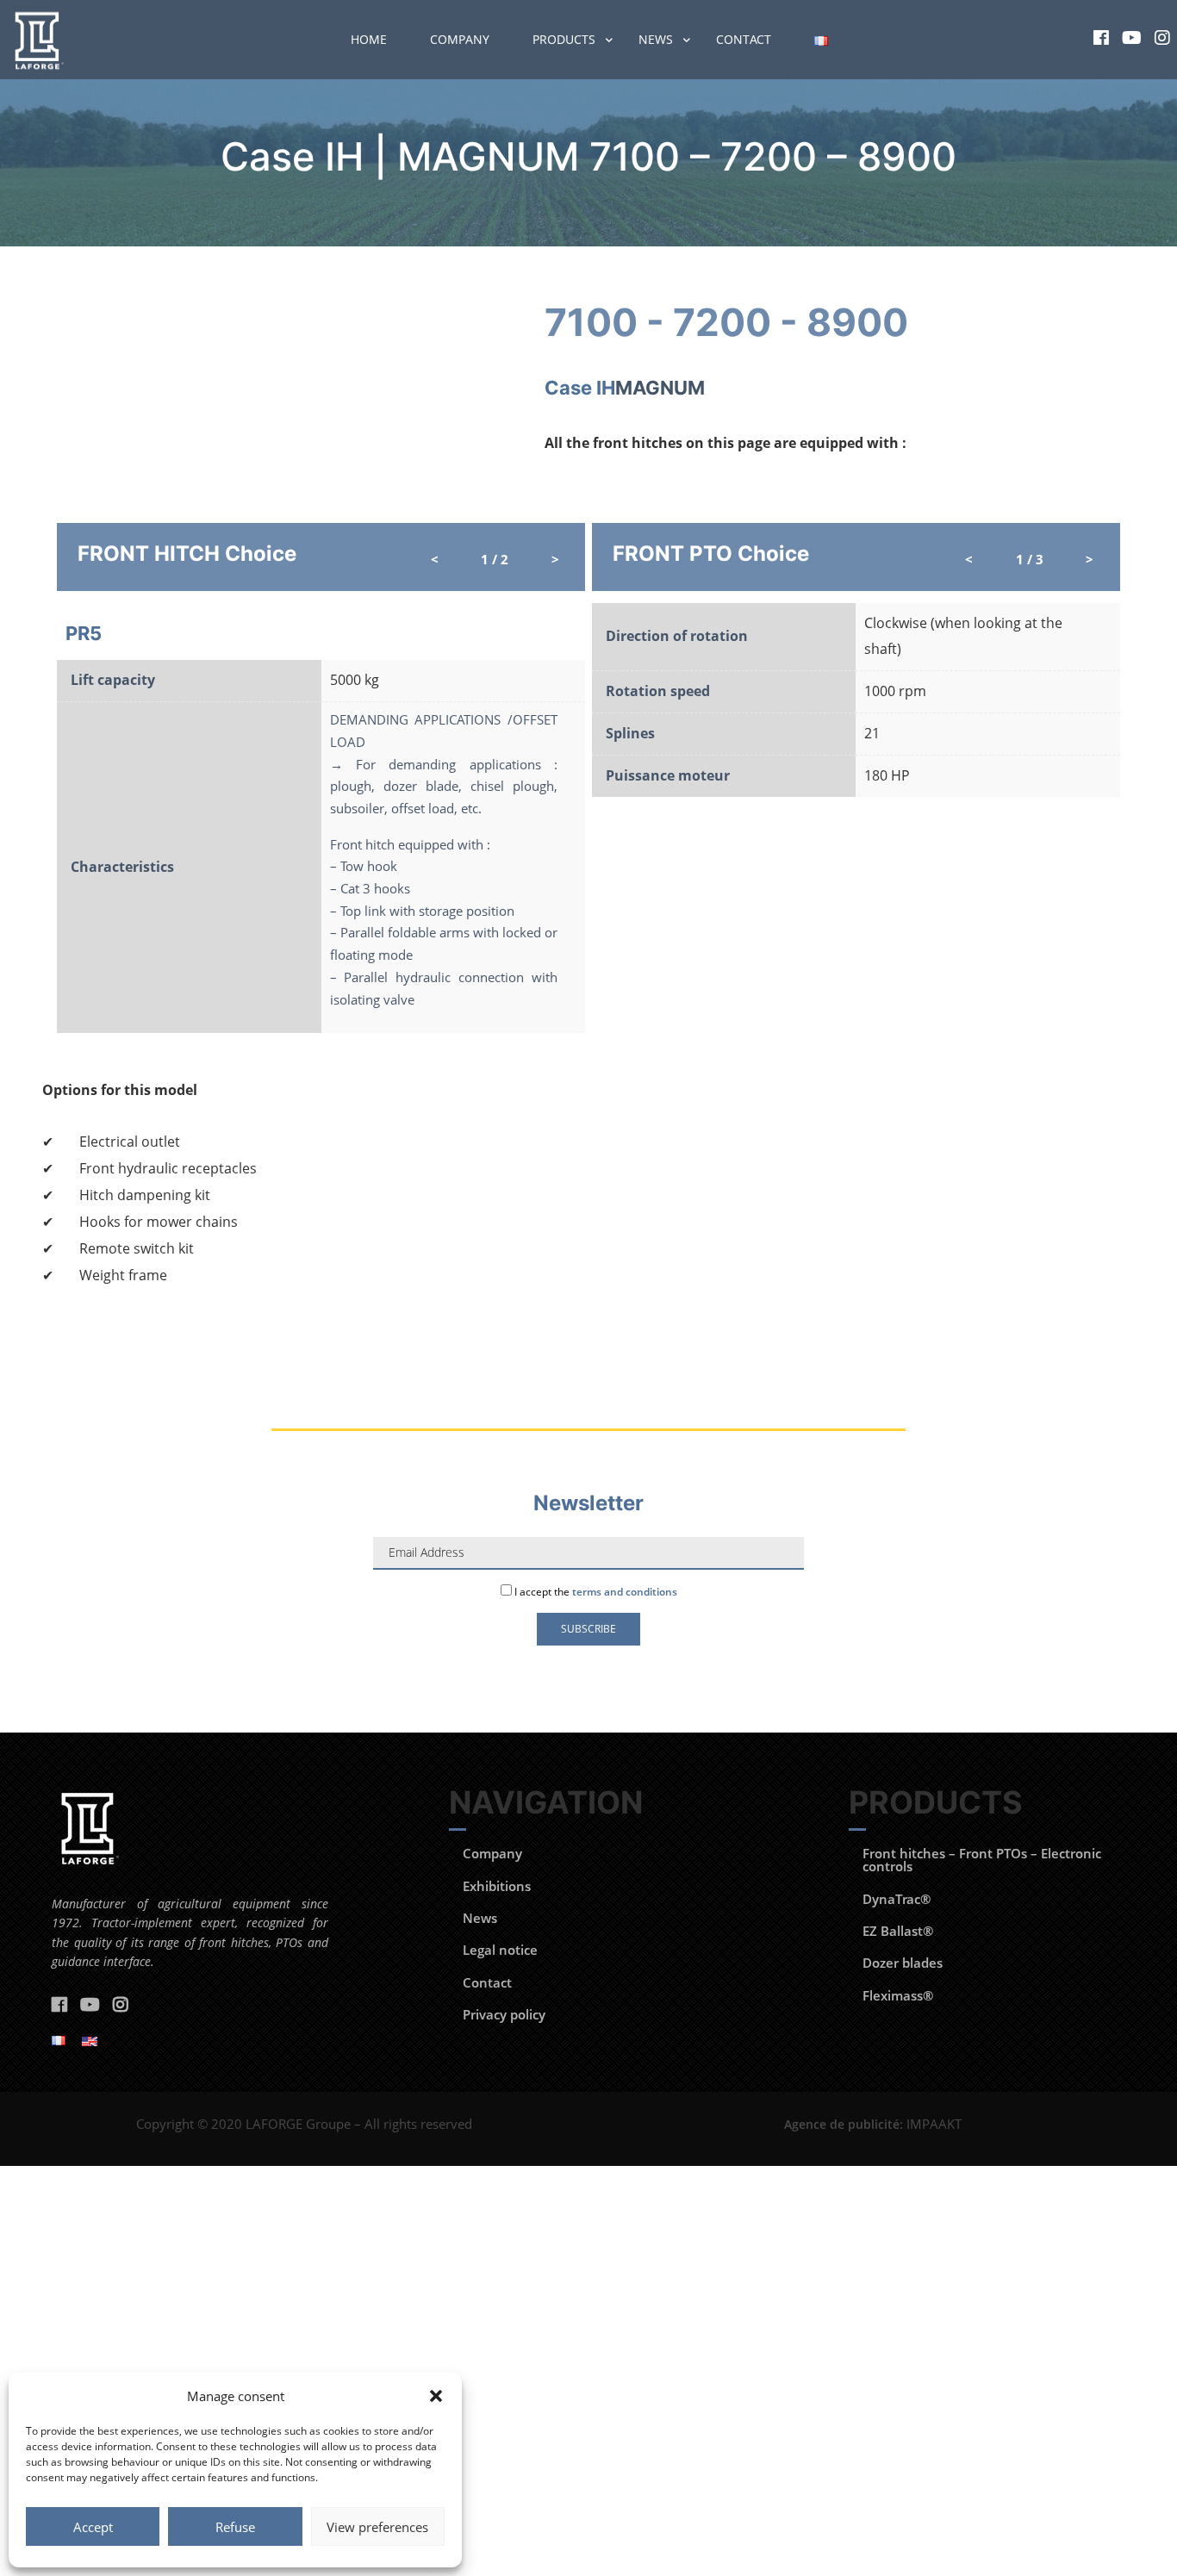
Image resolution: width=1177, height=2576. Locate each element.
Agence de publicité (842, 2124)
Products (564, 39)
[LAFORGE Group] (37, 40)
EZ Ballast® (898, 1931)
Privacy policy (504, 2014)
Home (369, 39)
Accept (93, 2527)
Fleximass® (898, 1995)
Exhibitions (497, 1886)
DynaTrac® (897, 1899)
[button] (436, 2396)
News (656, 39)
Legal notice (500, 1950)
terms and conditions (625, 1592)
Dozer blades (903, 1963)
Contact (744, 39)
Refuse (235, 2527)
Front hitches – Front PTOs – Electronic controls (982, 1860)
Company (460, 39)
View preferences (377, 2527)
